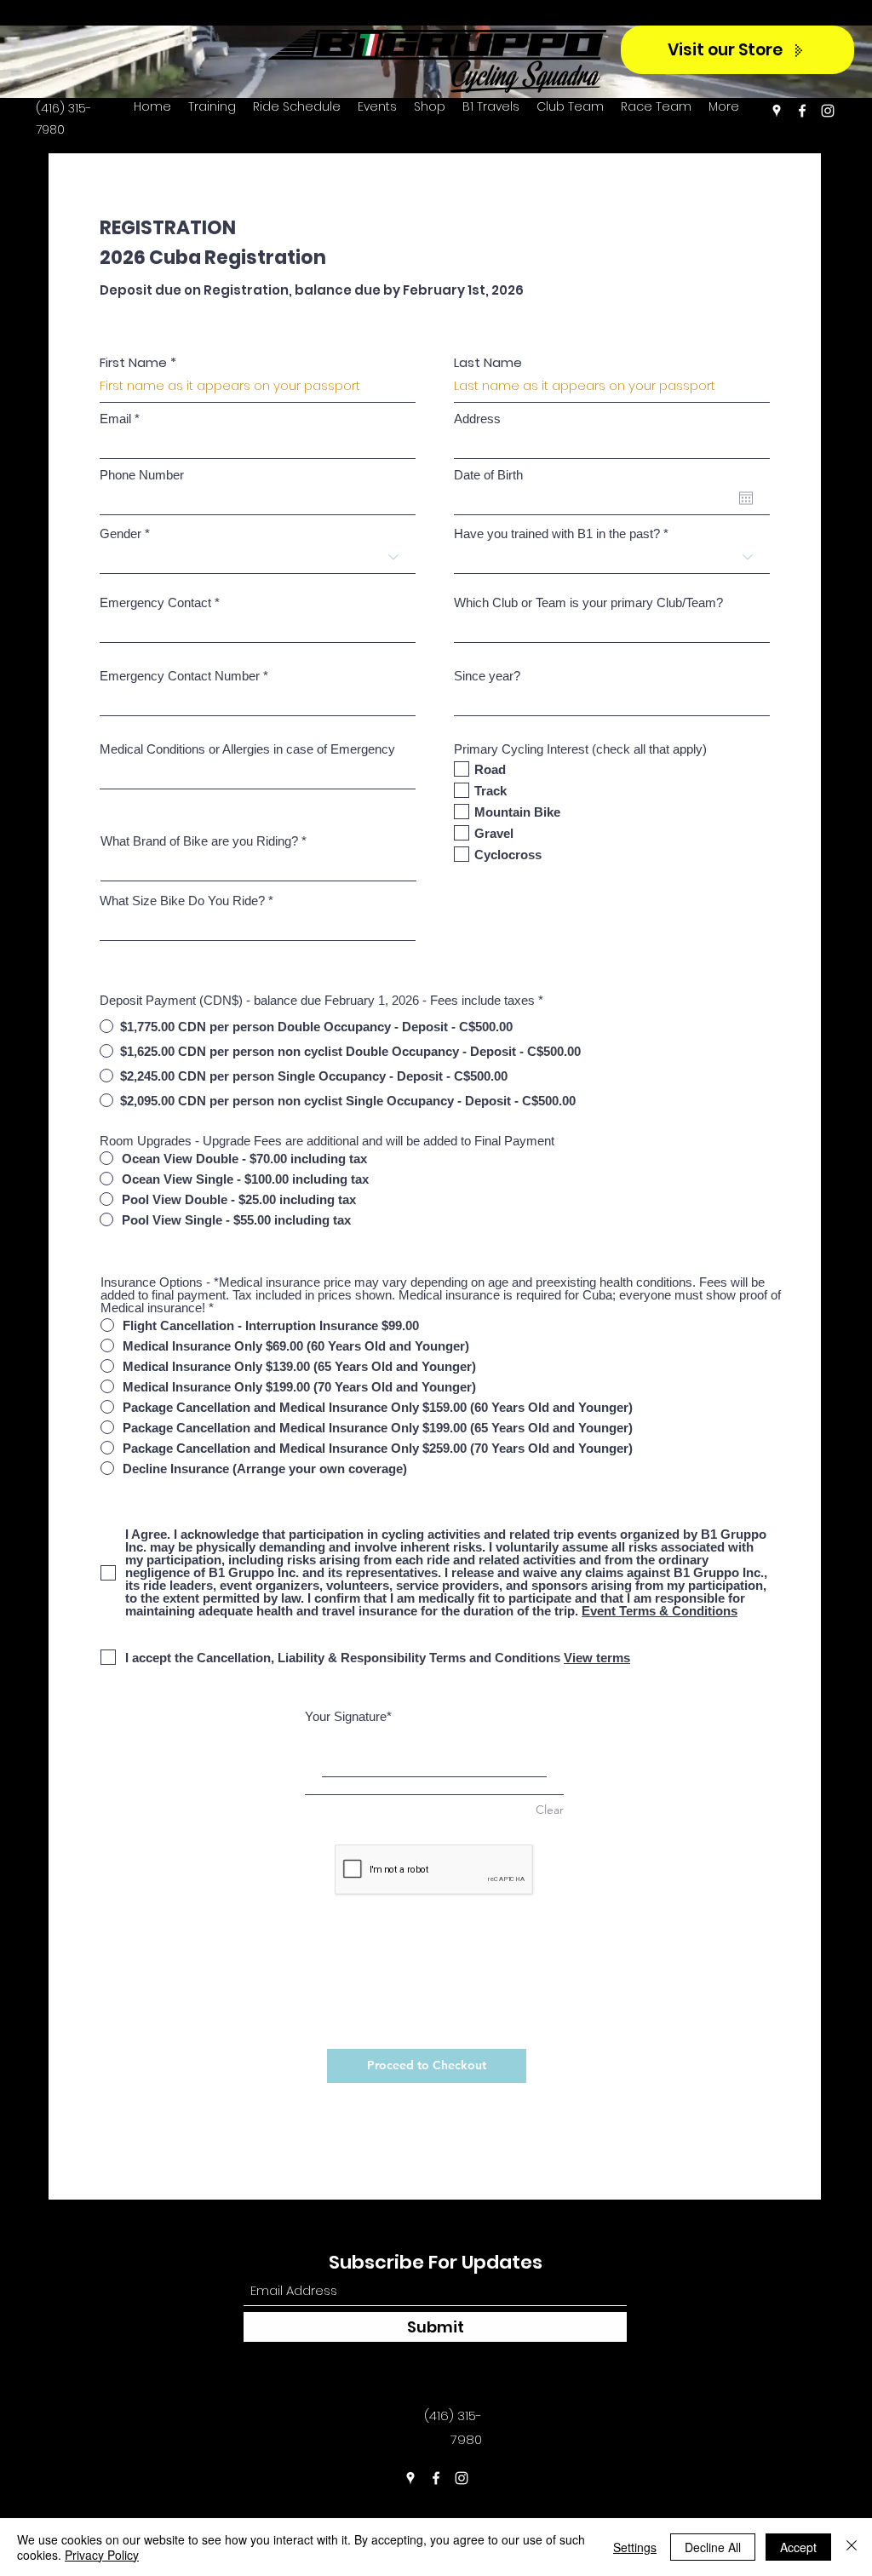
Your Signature (346, 1716)
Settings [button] (635, 2547)
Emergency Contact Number (180, 676)
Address (477, 419)
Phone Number (142, 475)
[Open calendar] (746, 498)
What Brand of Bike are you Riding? (199, 841)
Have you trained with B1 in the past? (557, 534)
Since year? (487, 676)
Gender (120, 534)
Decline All (713, 2547)
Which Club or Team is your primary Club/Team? (588, 602)
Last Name (488, 362)
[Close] (852, 2547)
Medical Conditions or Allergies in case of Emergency (247, 749)
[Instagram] (828, 111)
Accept (798, 2547)
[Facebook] (802, 111)
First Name (133, 362)
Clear (550, 1810)
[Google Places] (777, 111)
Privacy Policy (102, 2555)
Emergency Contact (155, 602)
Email (115, 419)
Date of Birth (488, 475)
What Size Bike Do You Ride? (182, 901)
